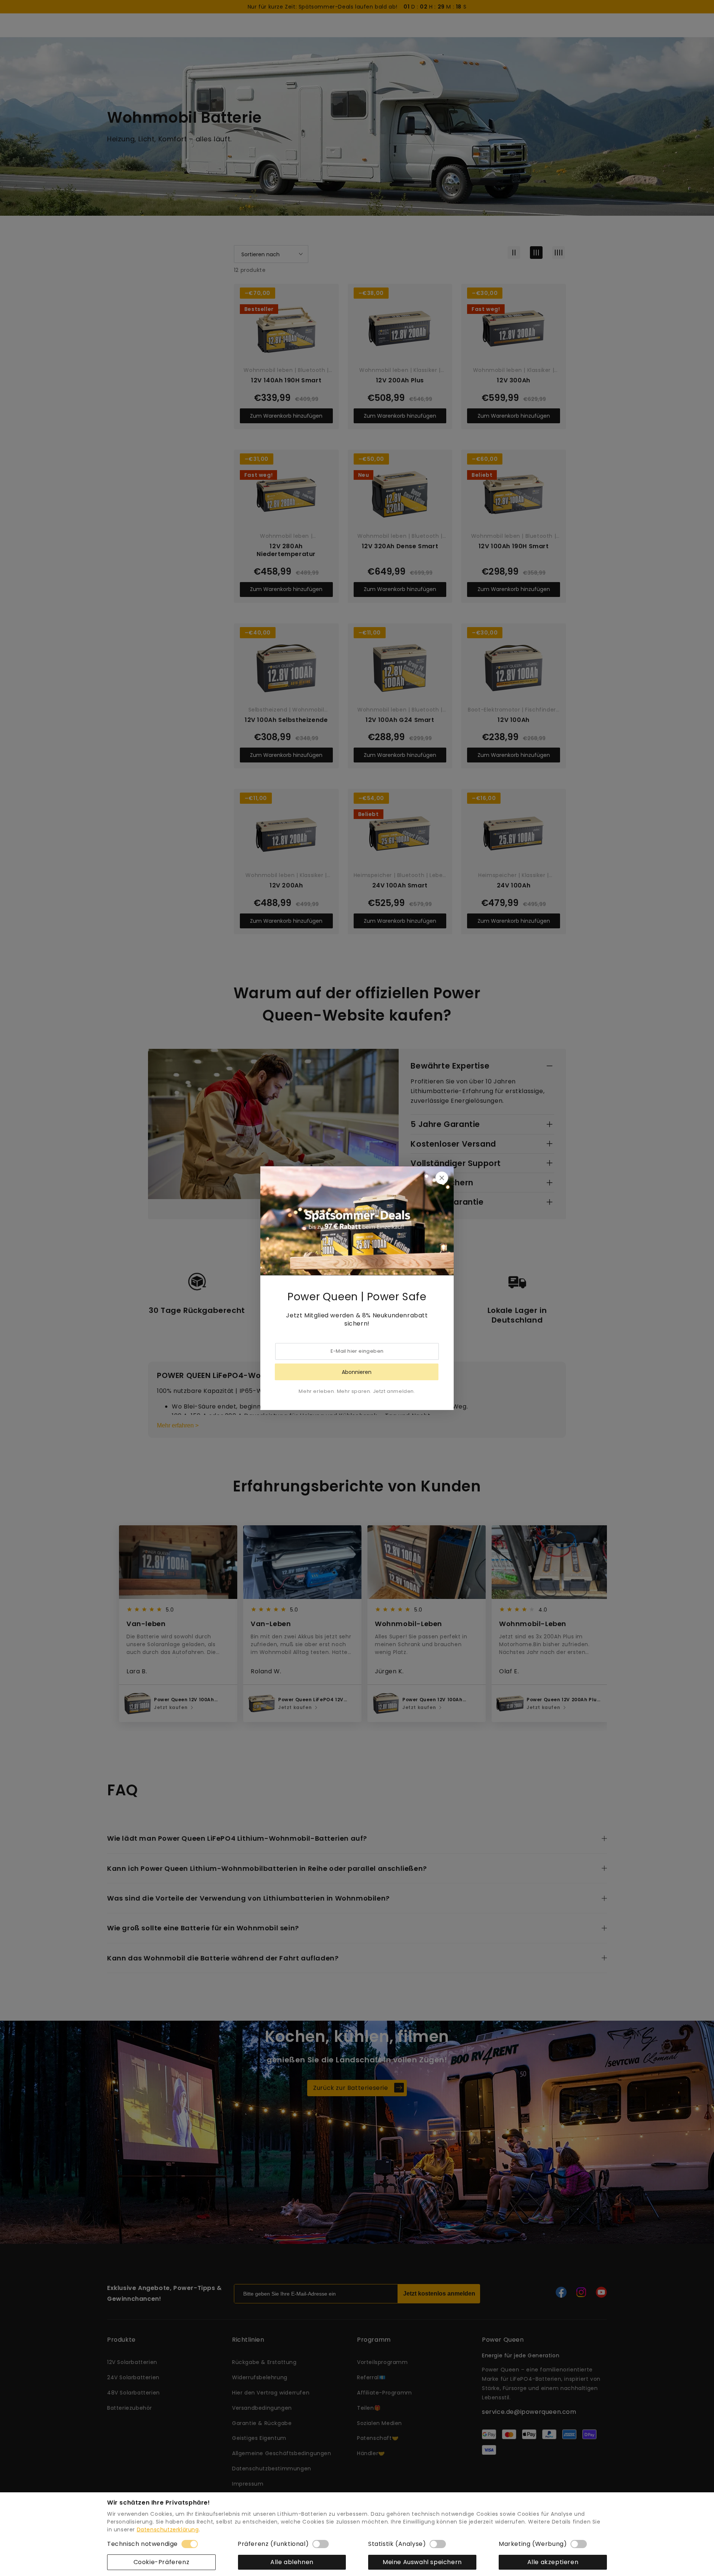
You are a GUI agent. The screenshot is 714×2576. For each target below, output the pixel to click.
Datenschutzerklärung (168, 2530)
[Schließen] (442, 1178)
